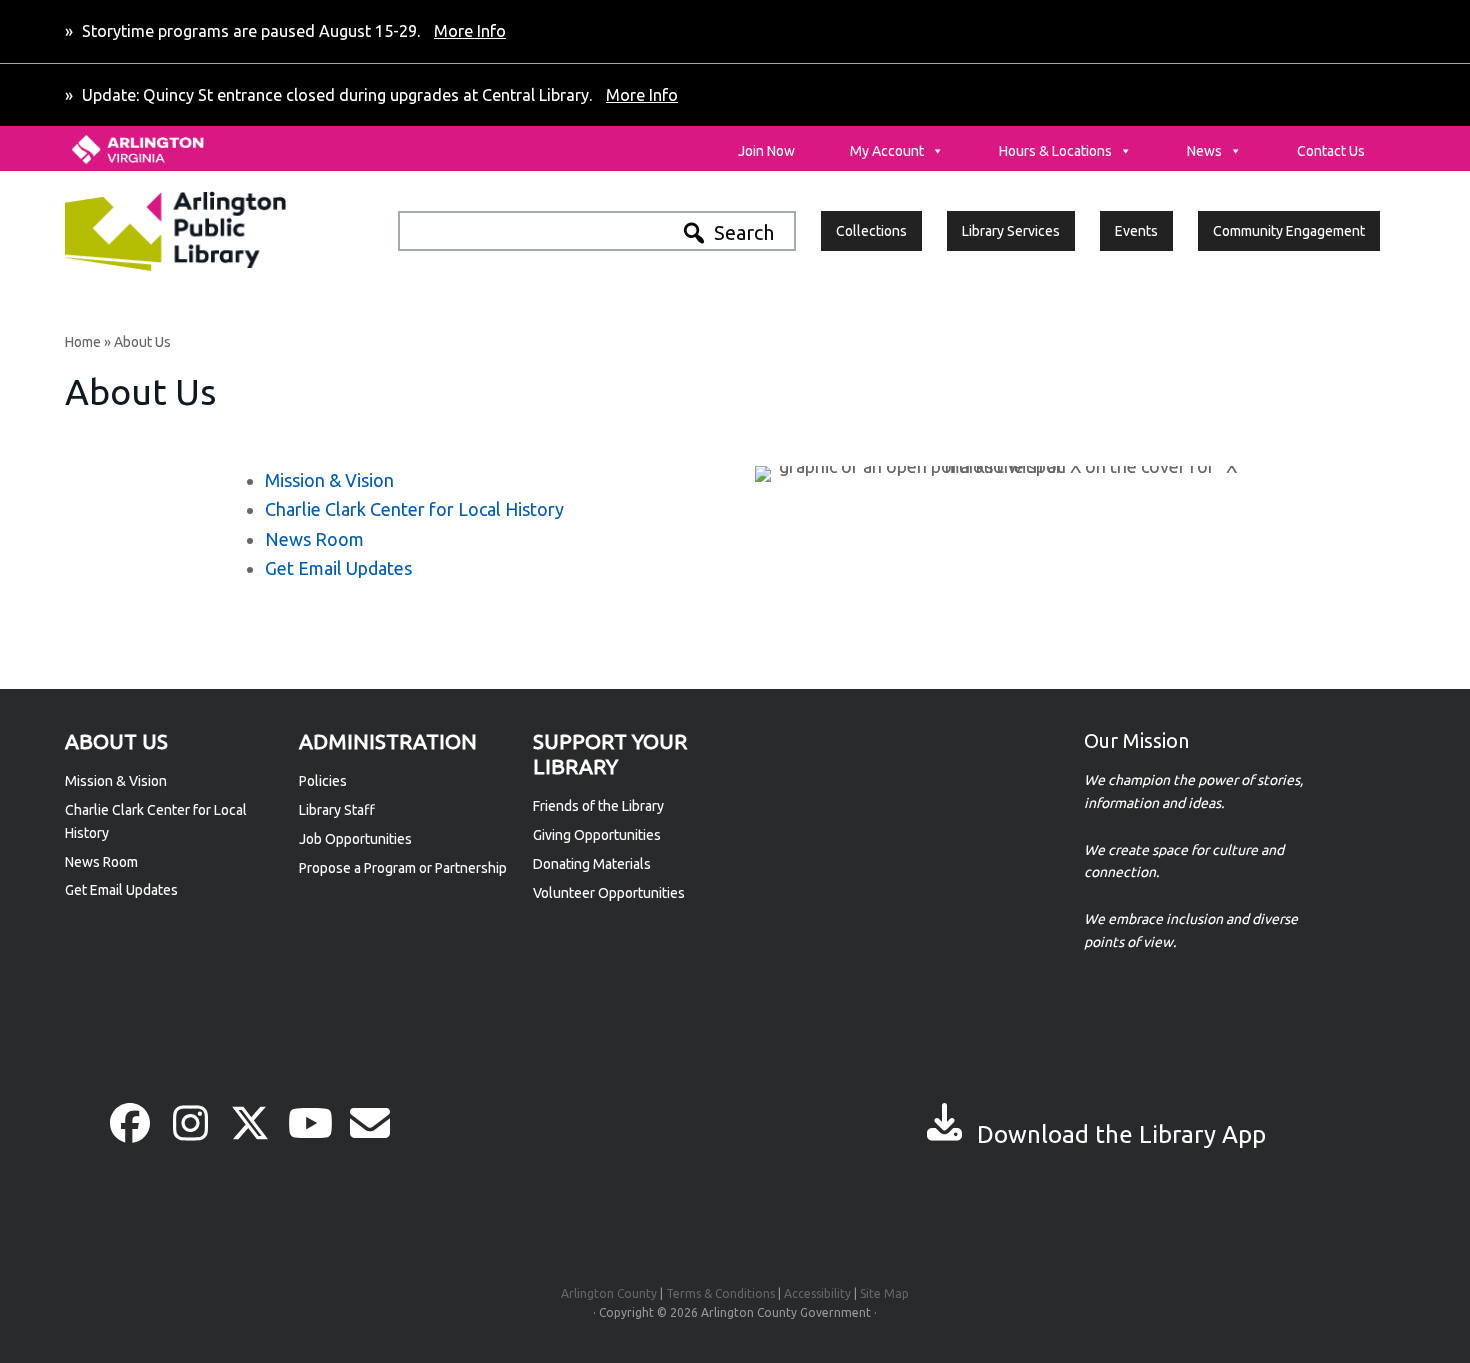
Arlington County (609, 1293)
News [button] (1204, 151)
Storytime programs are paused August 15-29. (292, 31)
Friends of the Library (598, 806)
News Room (314, 539)
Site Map (884, 1293)
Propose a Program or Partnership (403, 868)
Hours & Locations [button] (1055, 151)
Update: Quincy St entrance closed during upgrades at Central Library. (378, 95)
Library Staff (337, 810)
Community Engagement (1289, 231)
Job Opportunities (355, 839)
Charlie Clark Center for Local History (414, 509)
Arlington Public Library (218, 231)
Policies (323, 781)
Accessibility (817, 1293)
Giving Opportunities (597, 835)
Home (83, 342)
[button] (130, 1123)
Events (1136, 231)
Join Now (766, 151)
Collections (871, 231)
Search (744, 232)
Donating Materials (592, 864)
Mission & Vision (329, 480)
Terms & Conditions (720, 1293)
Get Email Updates (338, 568)
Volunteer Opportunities (609, 893)
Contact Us (1331, 151)
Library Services (1011, 231)
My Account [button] (887, 151)
